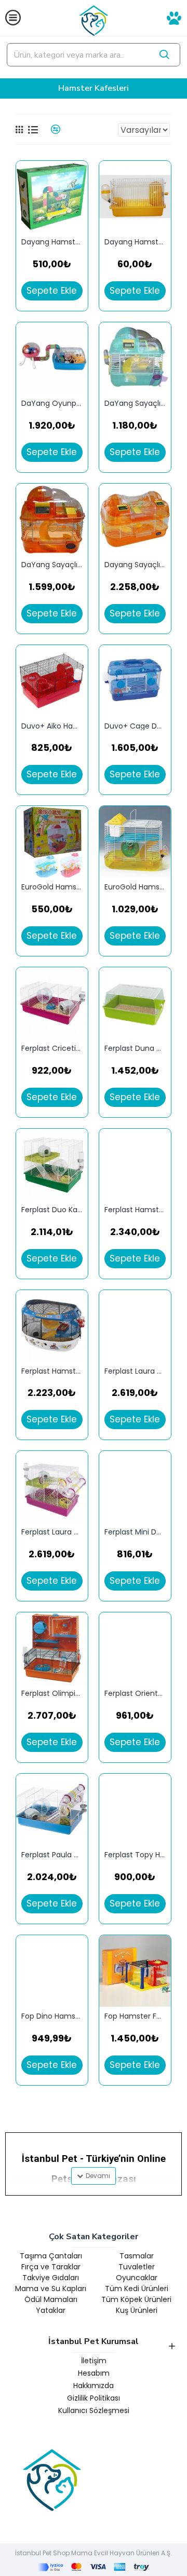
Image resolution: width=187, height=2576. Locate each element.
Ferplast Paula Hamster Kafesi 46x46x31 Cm (52, 1855)
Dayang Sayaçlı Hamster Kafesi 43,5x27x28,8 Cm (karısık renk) (135, 565)
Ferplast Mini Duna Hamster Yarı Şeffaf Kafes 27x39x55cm (135, 1532)
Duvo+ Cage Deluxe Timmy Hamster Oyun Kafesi (135, 726)
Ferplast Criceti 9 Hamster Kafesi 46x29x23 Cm (52, 1049)
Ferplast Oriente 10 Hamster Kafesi (135, 1694)
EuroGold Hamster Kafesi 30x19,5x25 (135, 887)
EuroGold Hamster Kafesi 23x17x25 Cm (52, 887)
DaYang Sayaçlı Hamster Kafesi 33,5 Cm (52, 565)
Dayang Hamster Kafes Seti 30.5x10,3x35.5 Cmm (52, 242)
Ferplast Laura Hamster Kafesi (52, 1532)
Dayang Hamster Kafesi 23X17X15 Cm (135, 242)
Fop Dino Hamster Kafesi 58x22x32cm (52, 2016)
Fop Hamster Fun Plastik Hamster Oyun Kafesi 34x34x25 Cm (135, 2016)
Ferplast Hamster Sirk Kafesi (135, 1210)
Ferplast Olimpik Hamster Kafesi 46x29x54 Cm (52, 1694)
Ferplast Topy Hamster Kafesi (135, 1855)
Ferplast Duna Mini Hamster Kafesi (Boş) (135, 1049)
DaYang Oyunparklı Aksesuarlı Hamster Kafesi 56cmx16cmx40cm (52, 403)
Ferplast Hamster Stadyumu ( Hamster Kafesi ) (52, 1371)
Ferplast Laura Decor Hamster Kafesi (135, 1371)
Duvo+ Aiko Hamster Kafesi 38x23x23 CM (52, 726)
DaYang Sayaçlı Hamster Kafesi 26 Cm (135, 403)
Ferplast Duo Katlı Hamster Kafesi (52, 1210)
